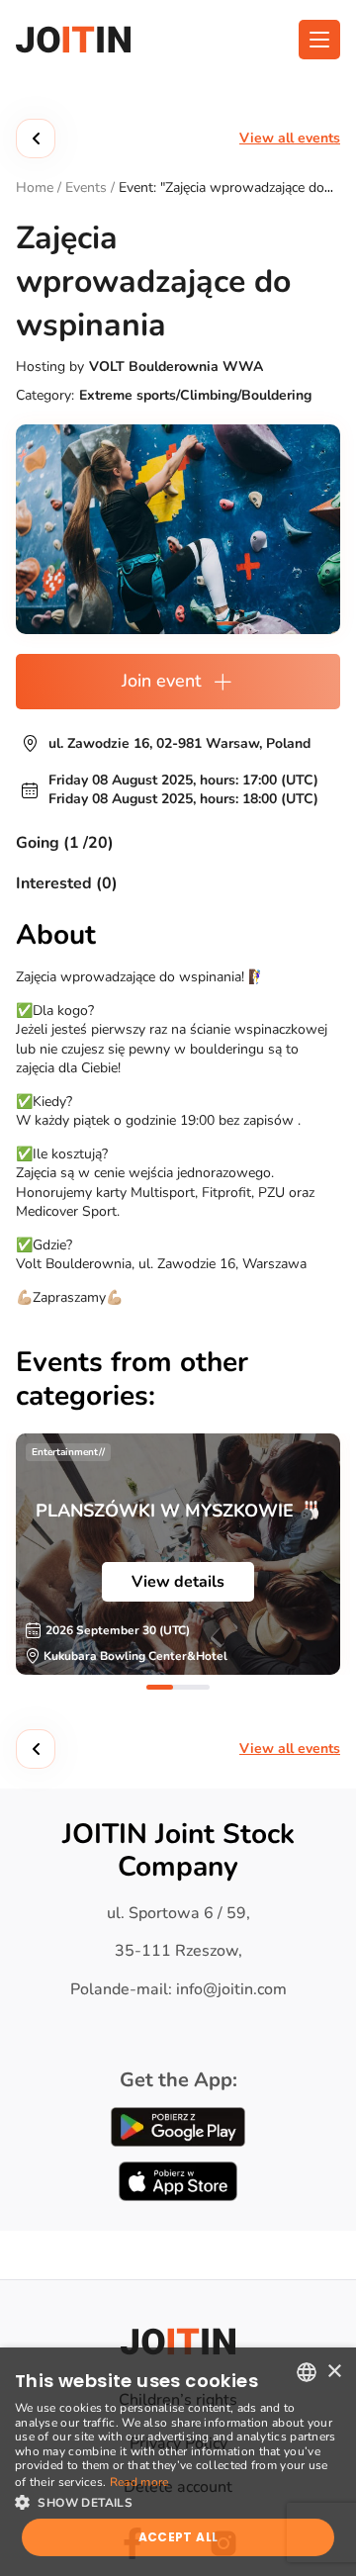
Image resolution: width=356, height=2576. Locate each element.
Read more (139, 2482)
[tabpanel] (178, 1554)
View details (178, 1582)
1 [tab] (160, 1687)
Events (86, 187)
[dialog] (178, 2462)
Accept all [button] (178, 2537)
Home (35, 187)
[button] (178, 2501)
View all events (290, 138)
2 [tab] (196, 1687)
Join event (161, 681)
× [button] (334, 2372)
